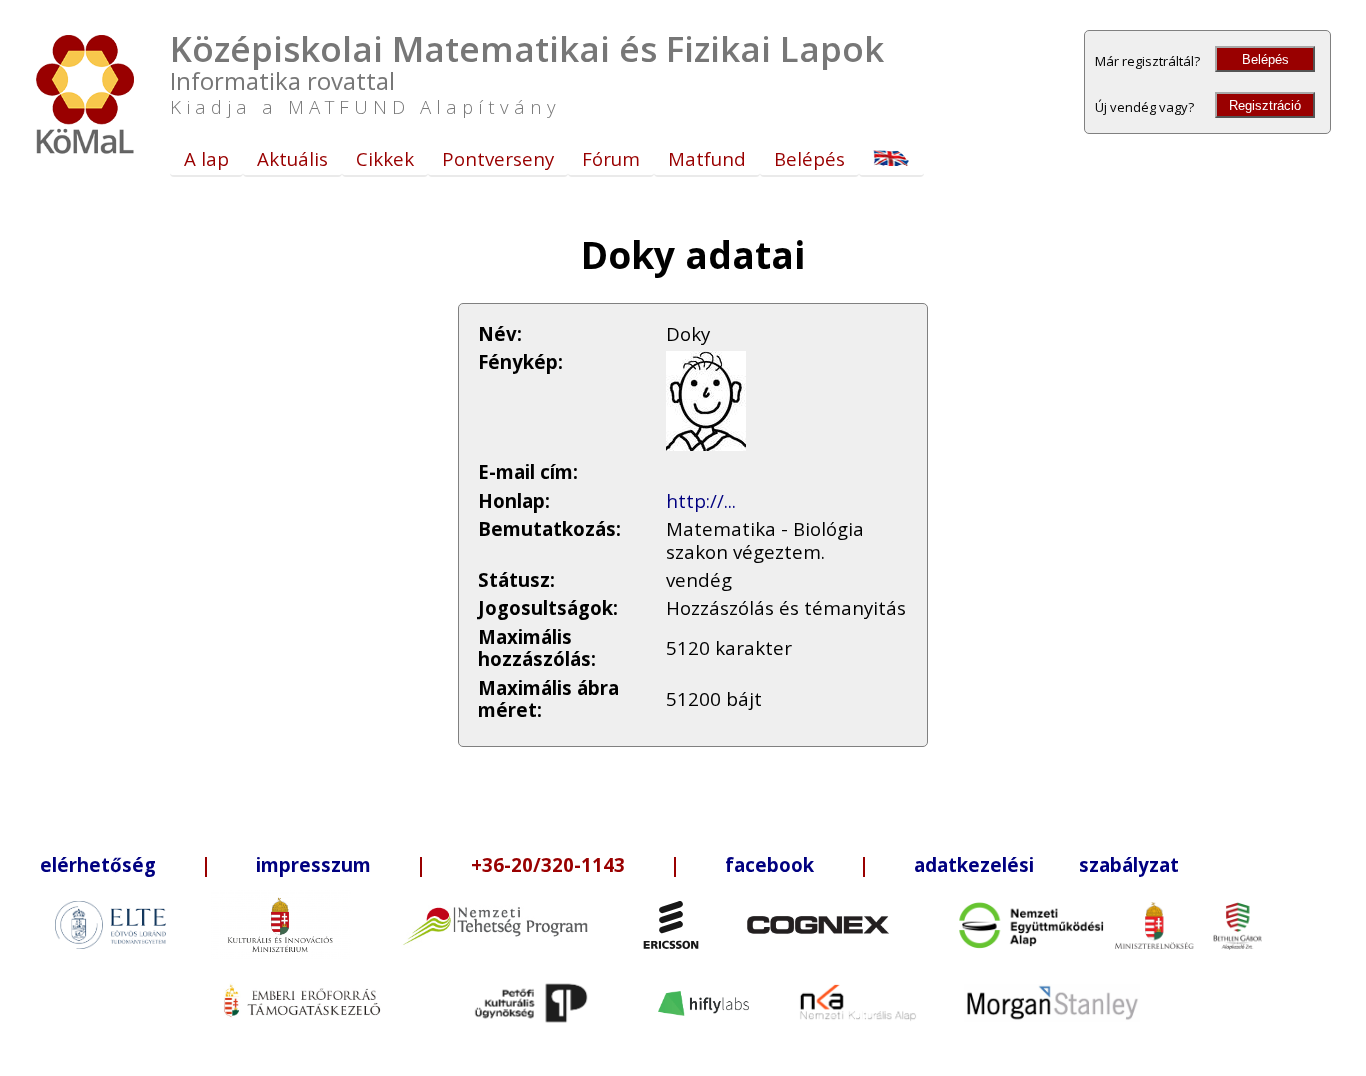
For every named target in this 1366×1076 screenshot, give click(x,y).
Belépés (1265, 59)
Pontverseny (498, 158)
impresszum (313, 864)
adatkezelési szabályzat (1046, 864)
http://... (701, 500)
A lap (206, 158)
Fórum (611, 158)
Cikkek (385, 158)
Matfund (707, 158)
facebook (769, 864)
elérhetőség (98, 864)
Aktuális (292, 158)
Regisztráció (1265, 105)
